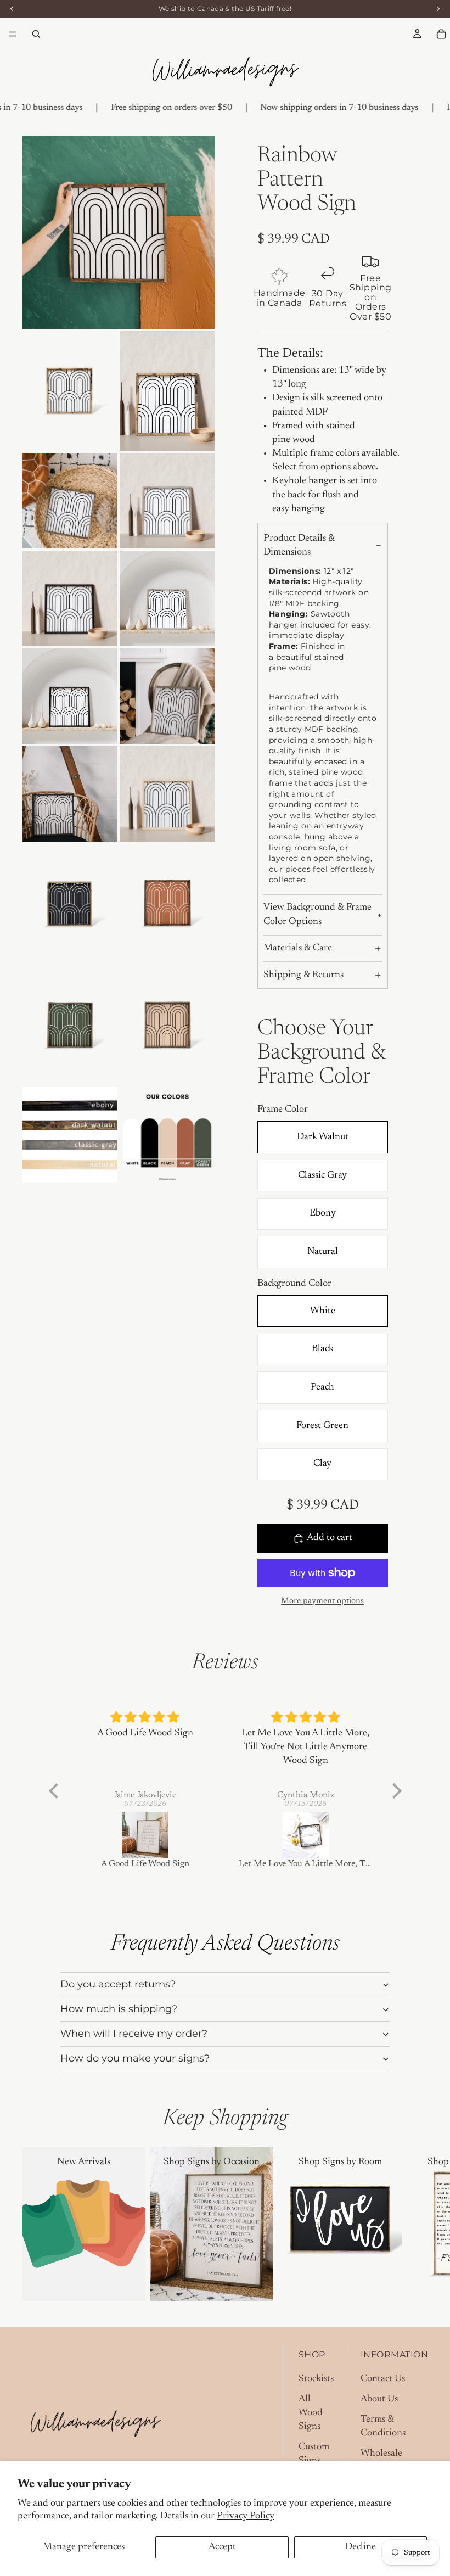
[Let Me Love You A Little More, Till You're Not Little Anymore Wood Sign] (306, 1835)
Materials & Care (298, 948)
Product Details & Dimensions (299, 545)
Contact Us (383, 2379)
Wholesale (381, 2454)
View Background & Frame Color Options (317, 914)
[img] (145, 1718)
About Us (379, 2399)
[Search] (36, 34)
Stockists (316, 2379)
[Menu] (13, 34)
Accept (222, 2547)
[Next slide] (416, 2224)
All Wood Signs (311, 2413)
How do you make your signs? (135, 2058)
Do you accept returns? (118, 1984)
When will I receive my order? (134, 2034)
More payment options (322, 1601)
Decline (361, 2547)
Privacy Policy (246, 2516)
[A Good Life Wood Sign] (145, 1835)
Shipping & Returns (303, 975)
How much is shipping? (119, 2009)
